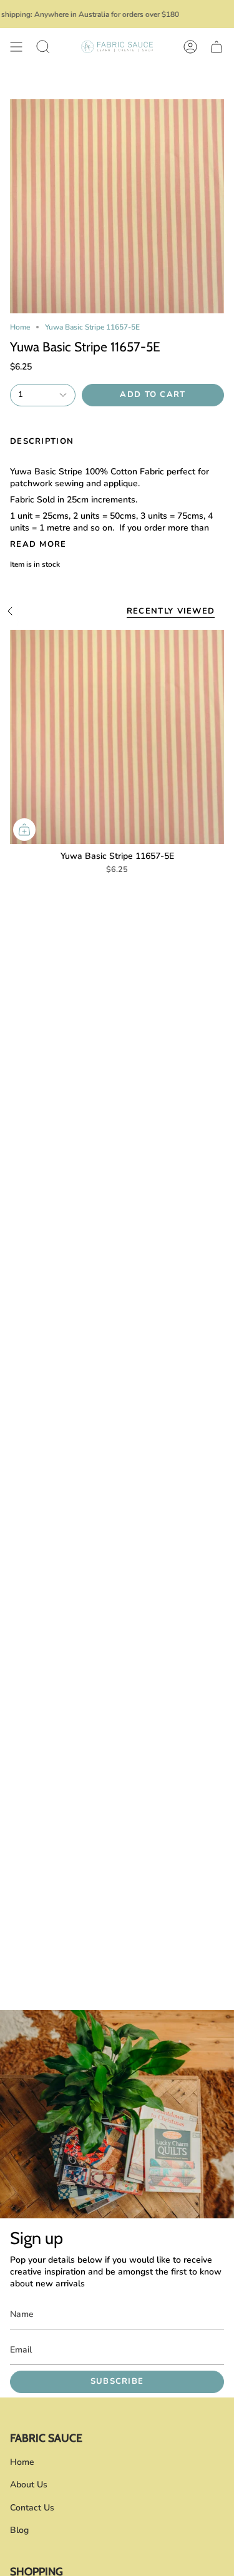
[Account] (190, 47)
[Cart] (217, 47)
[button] (43, 47)
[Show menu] (16, 47)
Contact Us (32, 2508)
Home (20, 327)
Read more (38, 545)
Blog (19, 2530)
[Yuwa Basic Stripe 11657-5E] (117, 737)
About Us (29, 2485)
